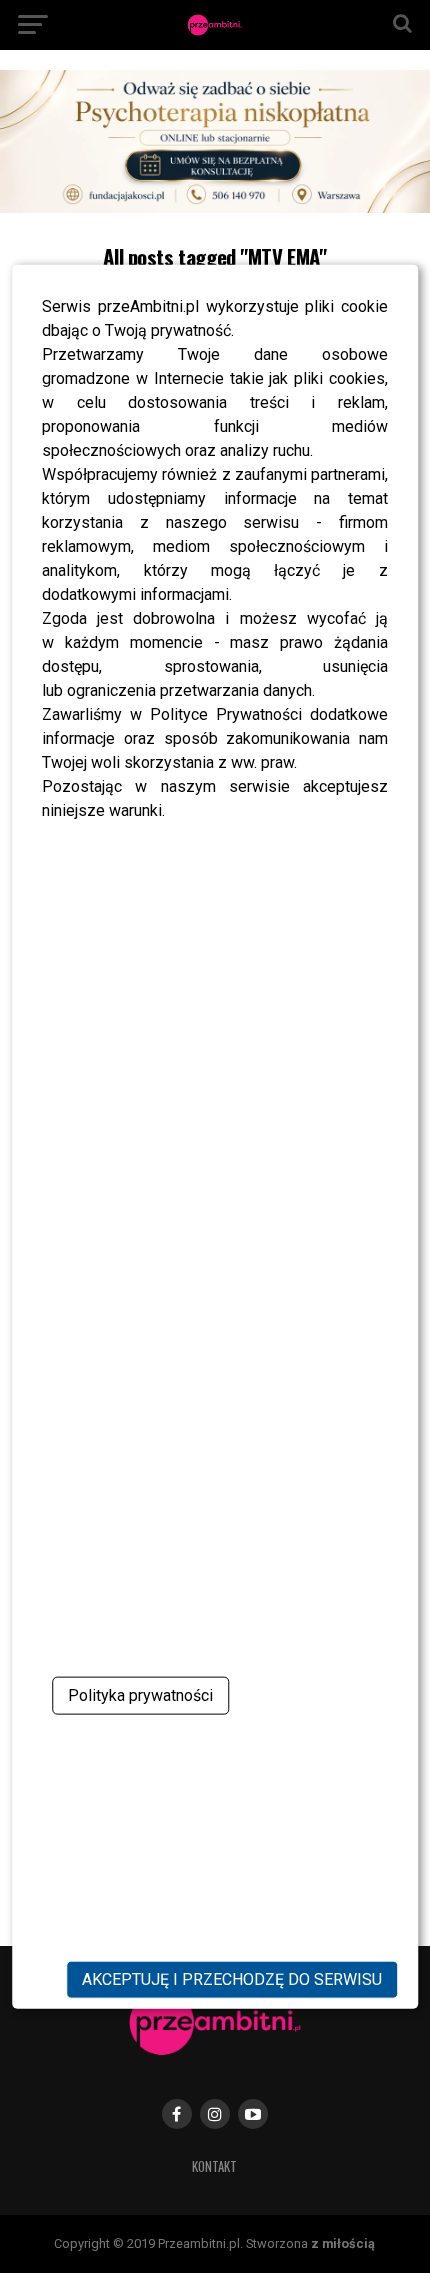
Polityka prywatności (140, 1695)
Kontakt (214, 2166)
